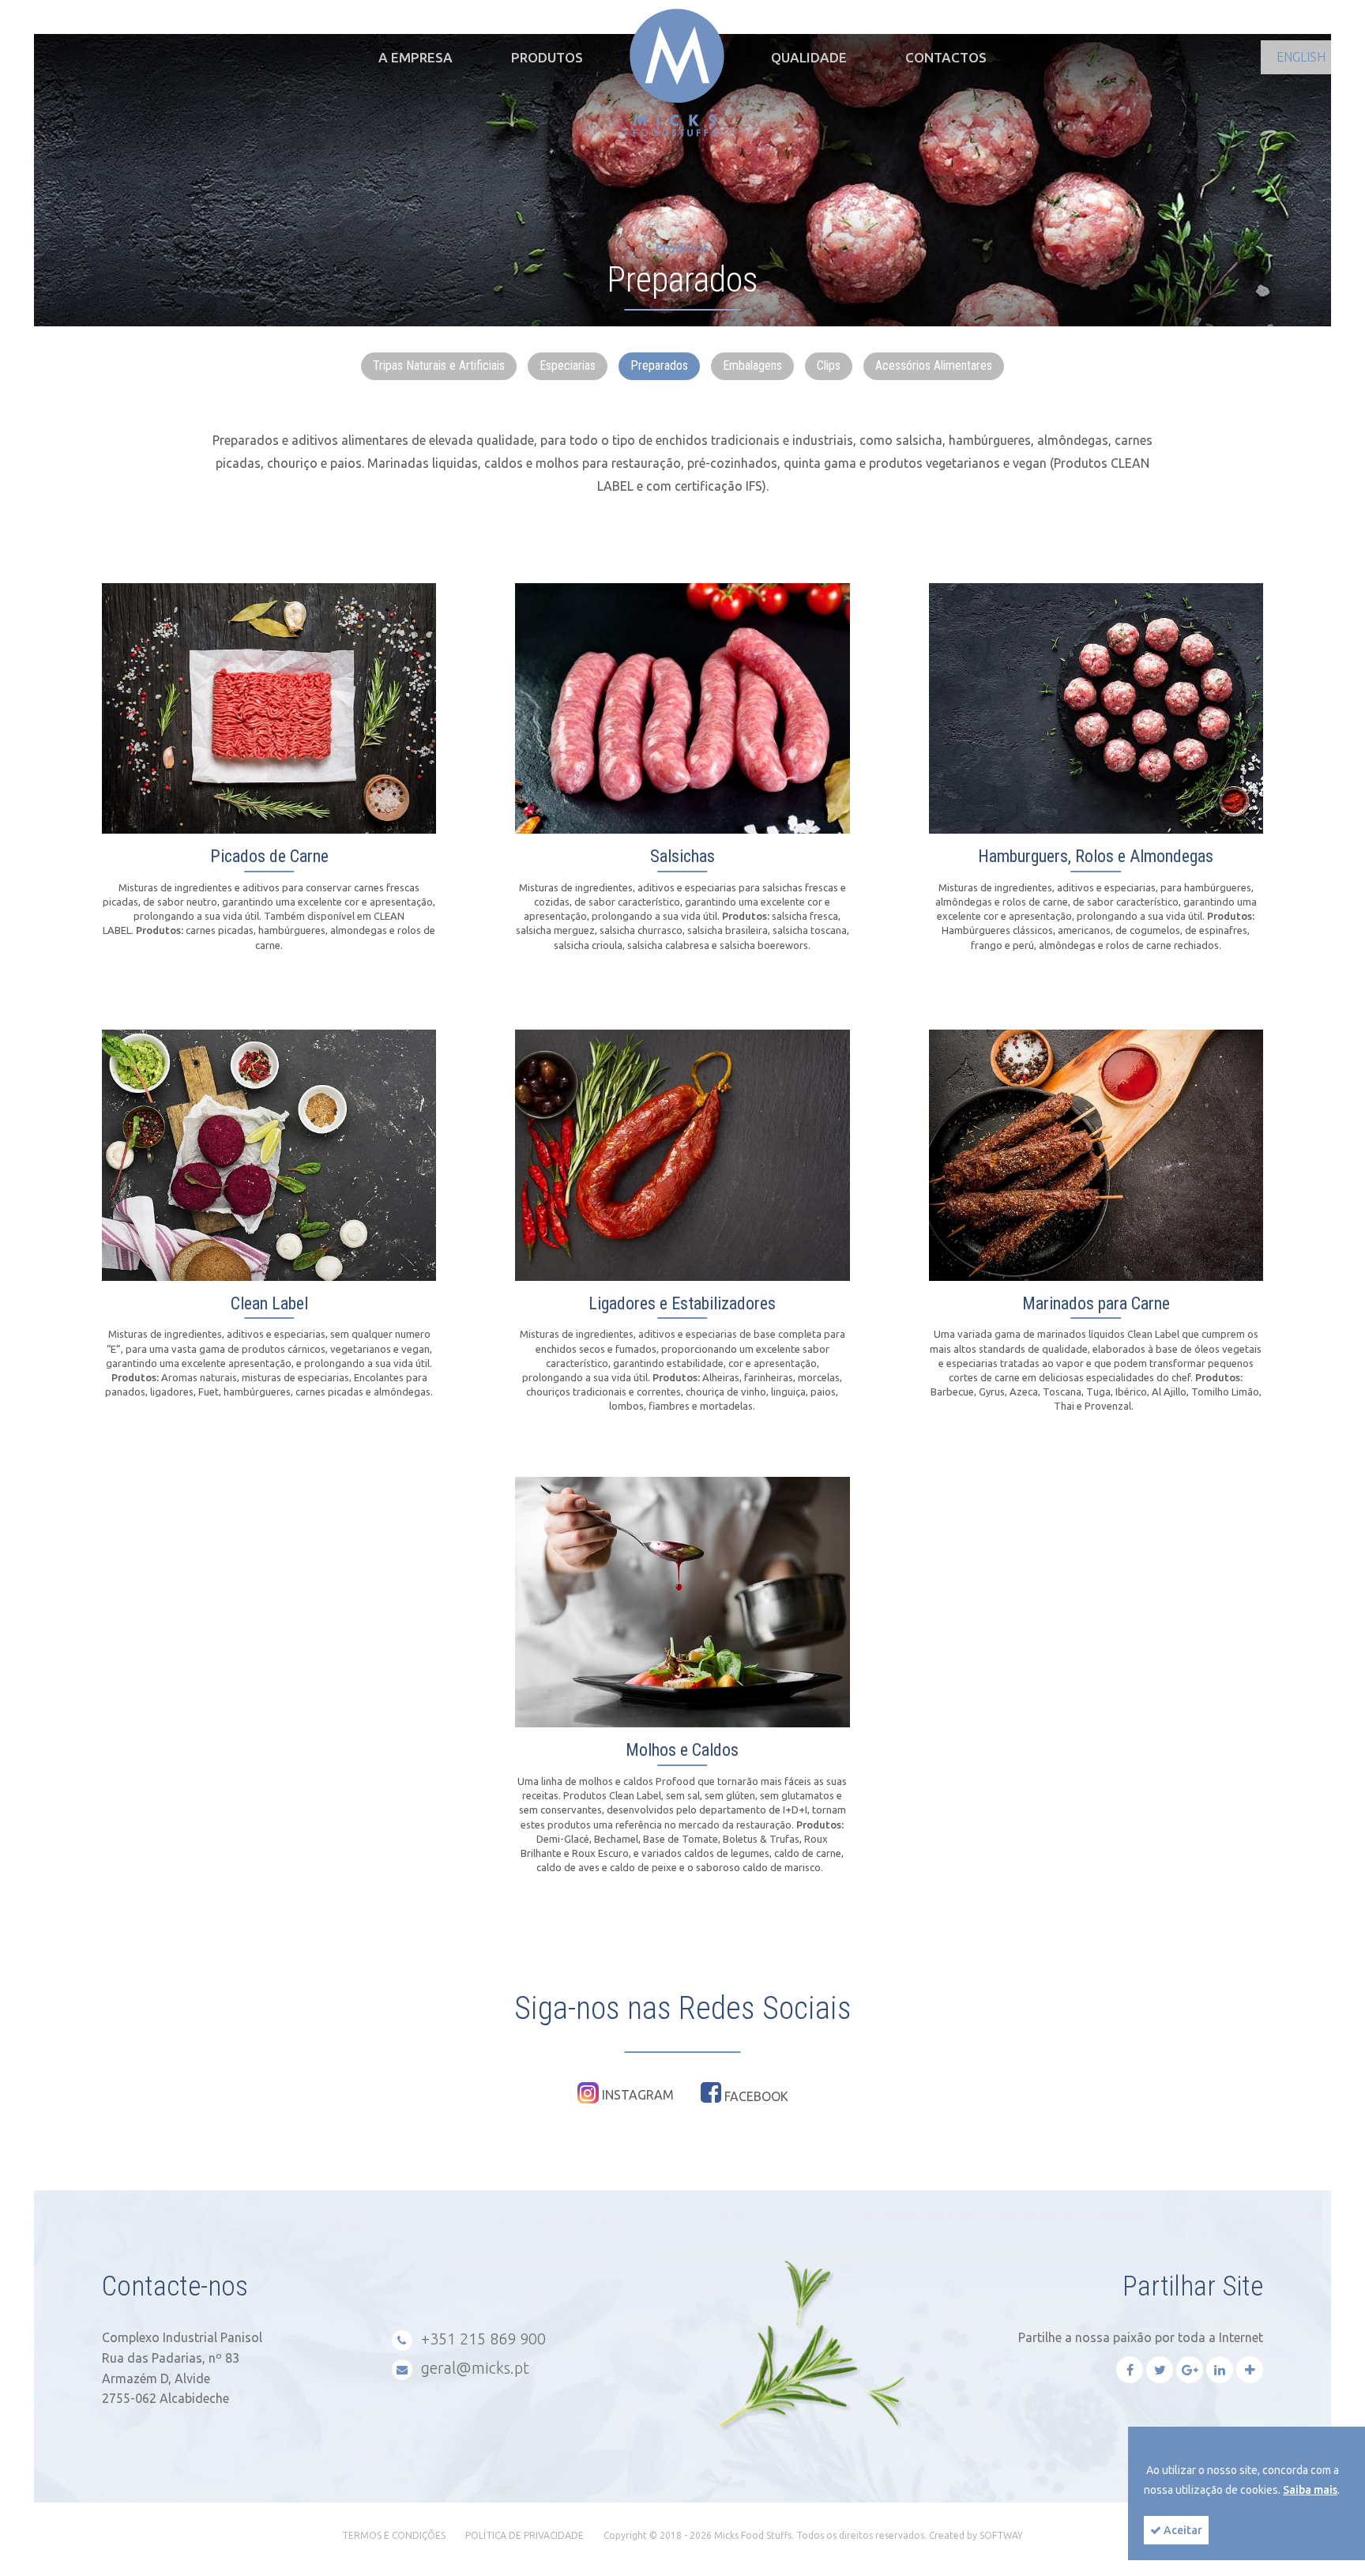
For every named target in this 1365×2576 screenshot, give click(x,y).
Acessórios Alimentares (934, 365)
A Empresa (416, 57)
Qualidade (809, 57)
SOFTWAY (1001, 2535)
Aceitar (1182, 2530)
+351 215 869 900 (481, 2339)
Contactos (946, 57)
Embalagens (752, 365)
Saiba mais (1310, 2490)
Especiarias (568, 365)
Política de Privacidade (525, 2535)
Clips (829, 365)
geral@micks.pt (473, 2368)
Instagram (636, 2095)
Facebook (755, 2096)
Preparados (659, 365)
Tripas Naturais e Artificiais (439, 365)
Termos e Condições (394, 2535)
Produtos (547, 57)
